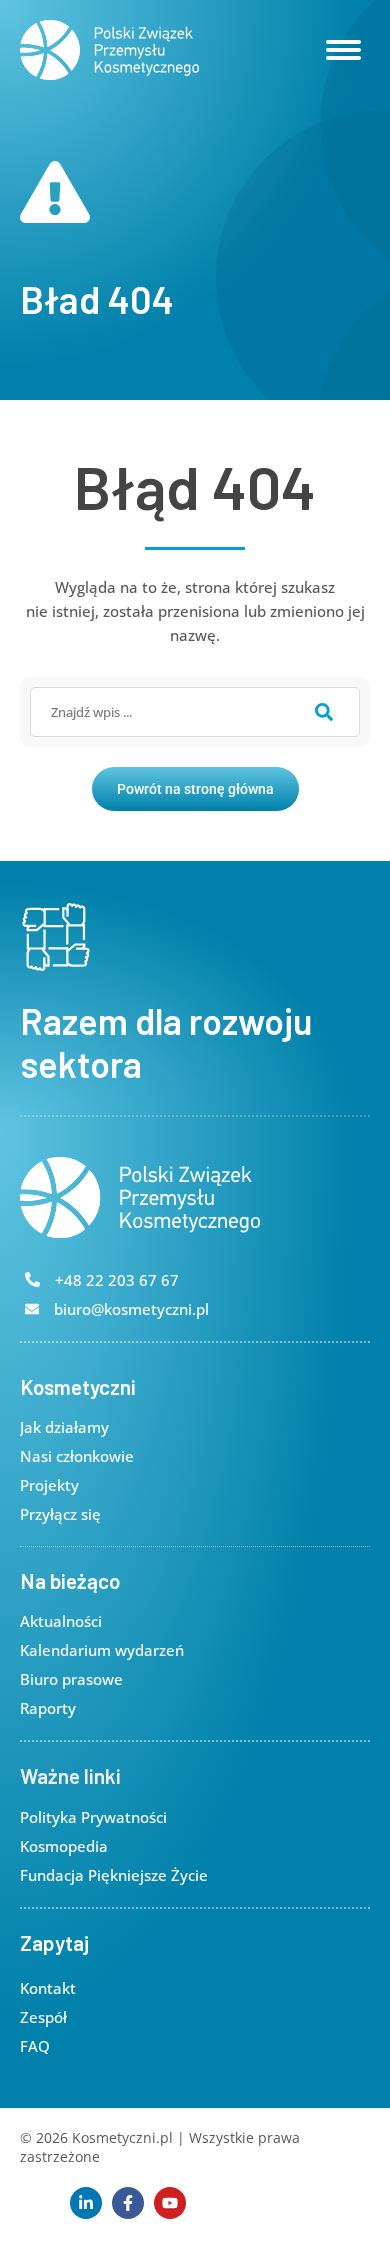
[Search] (324, 712)
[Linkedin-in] (86, 2203)
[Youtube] (170, 2203)
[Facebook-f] (128, 2203)
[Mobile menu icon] (343, 50)
